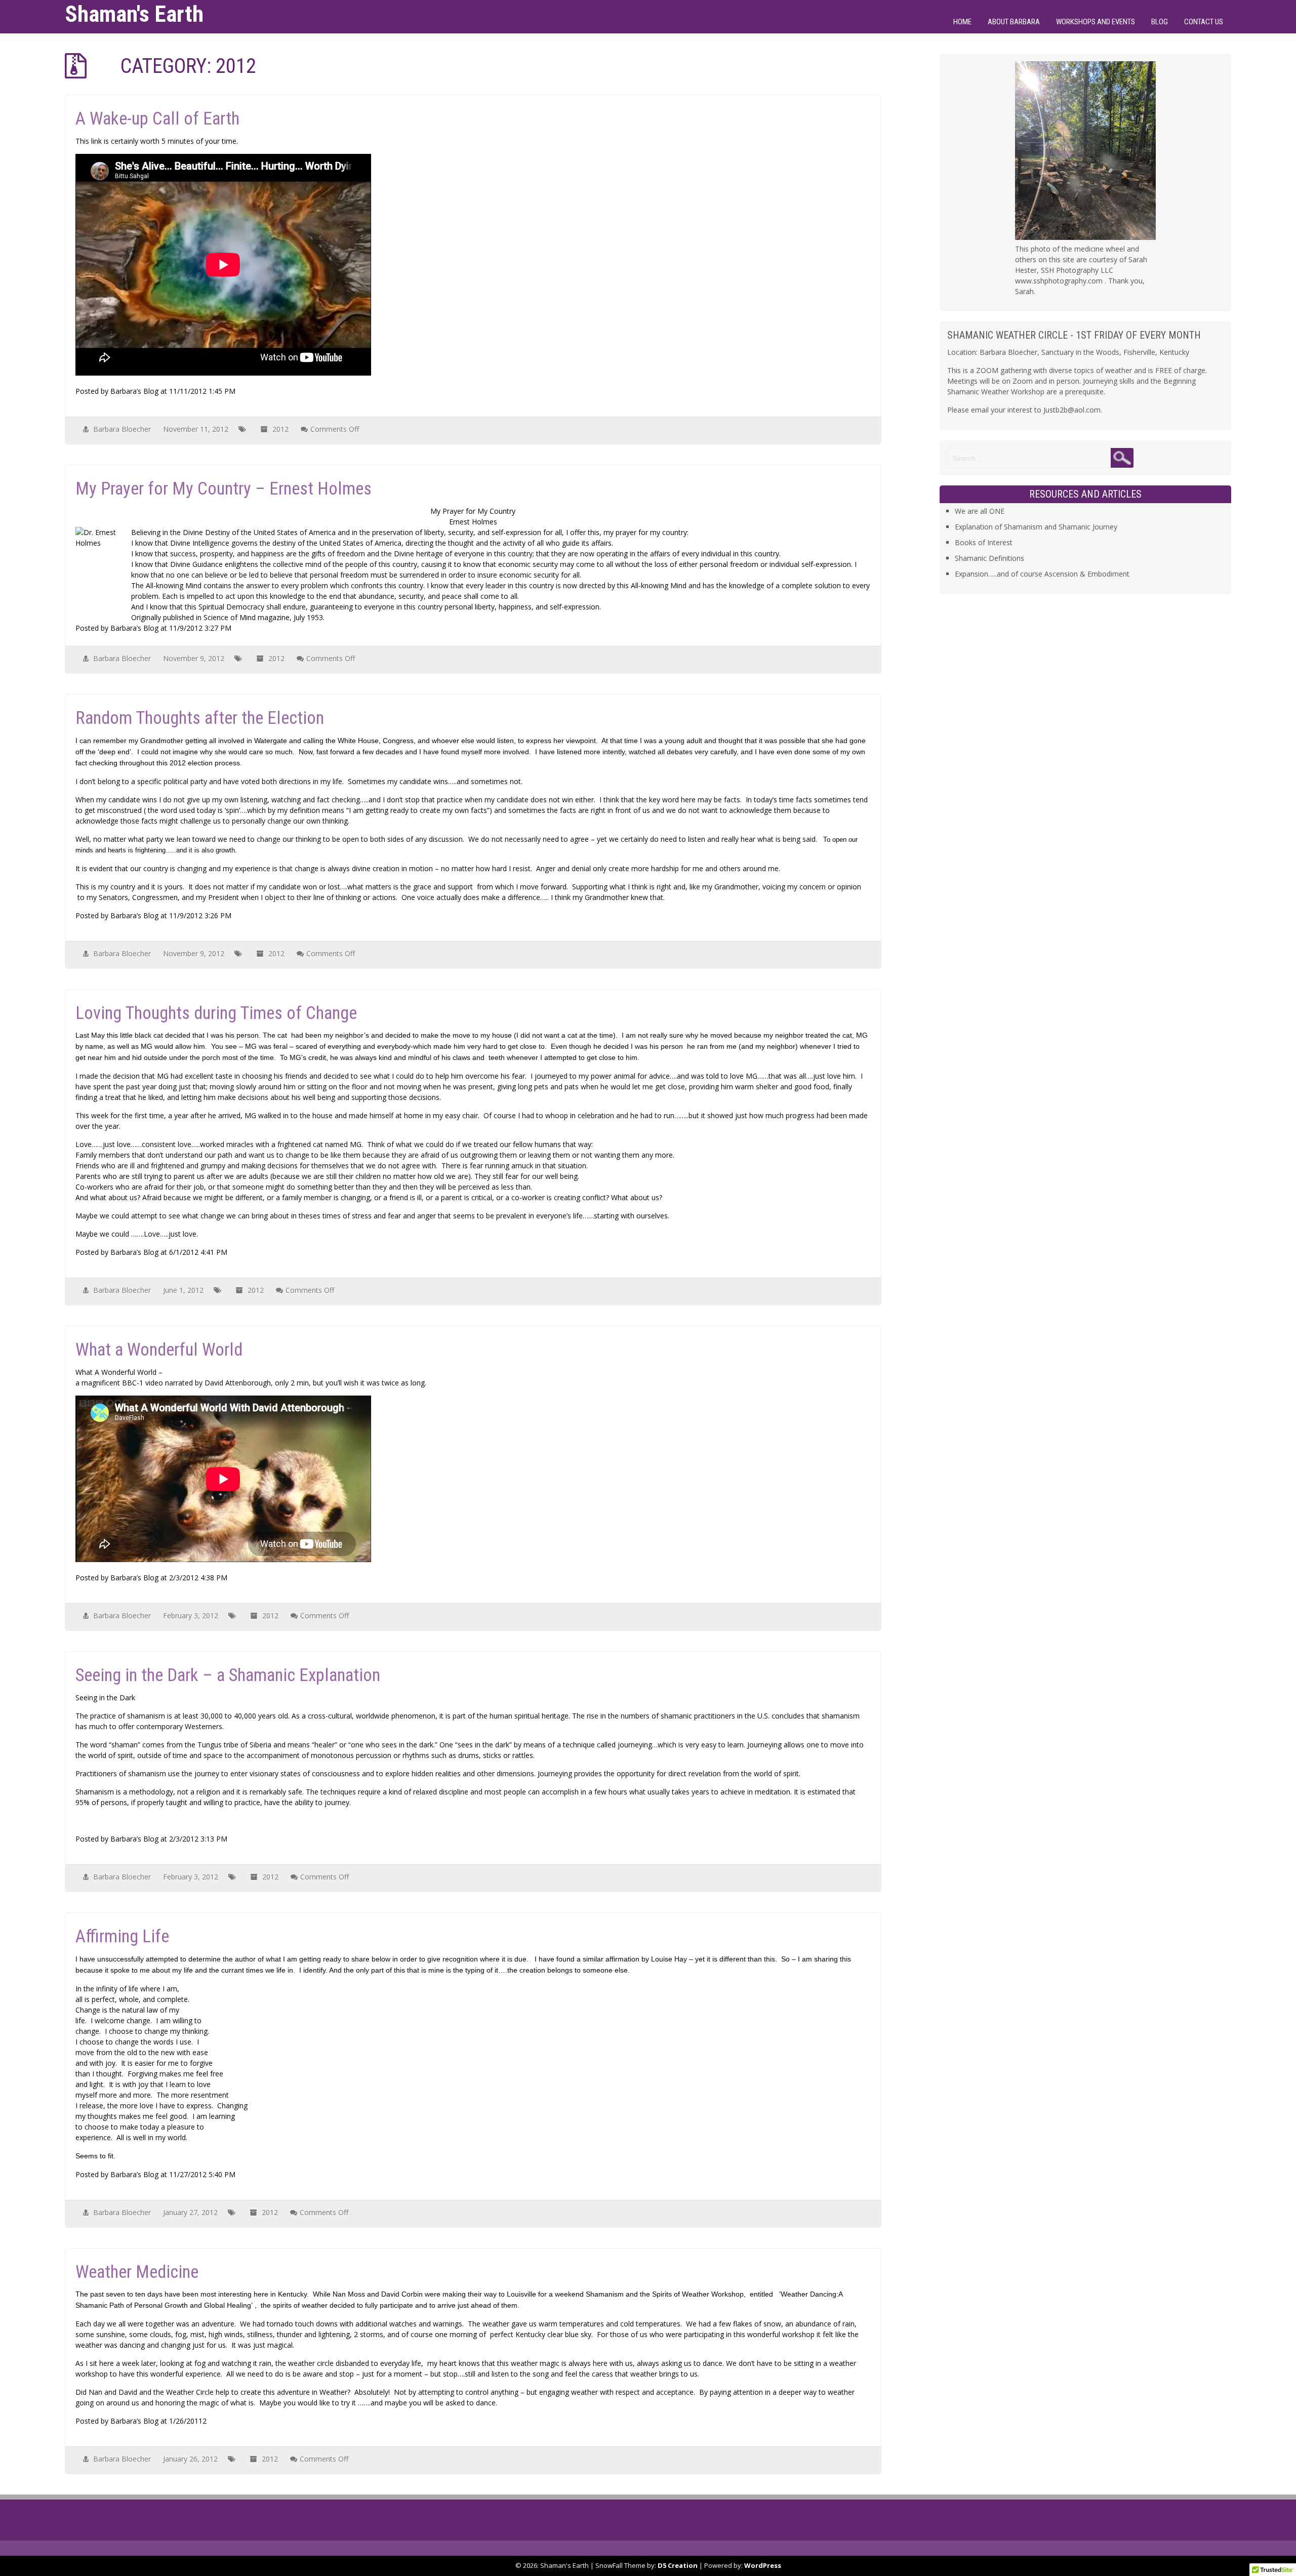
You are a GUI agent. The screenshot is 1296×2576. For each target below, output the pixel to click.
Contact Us (1204, 22)
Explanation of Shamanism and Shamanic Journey (1036, 527)
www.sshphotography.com (1059, 281)
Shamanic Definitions (989, 558)
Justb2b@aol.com (1072, 410)
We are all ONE (980, 511)
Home (962, 22)
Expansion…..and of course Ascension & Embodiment (1042, 574)
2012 (280, 429)
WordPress (763, 2565)
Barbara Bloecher (122, 429)
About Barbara (1014, 22)
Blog (1160, 22)
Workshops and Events (1096, 22)
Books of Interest (984, 542)
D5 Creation (678, 2565)
